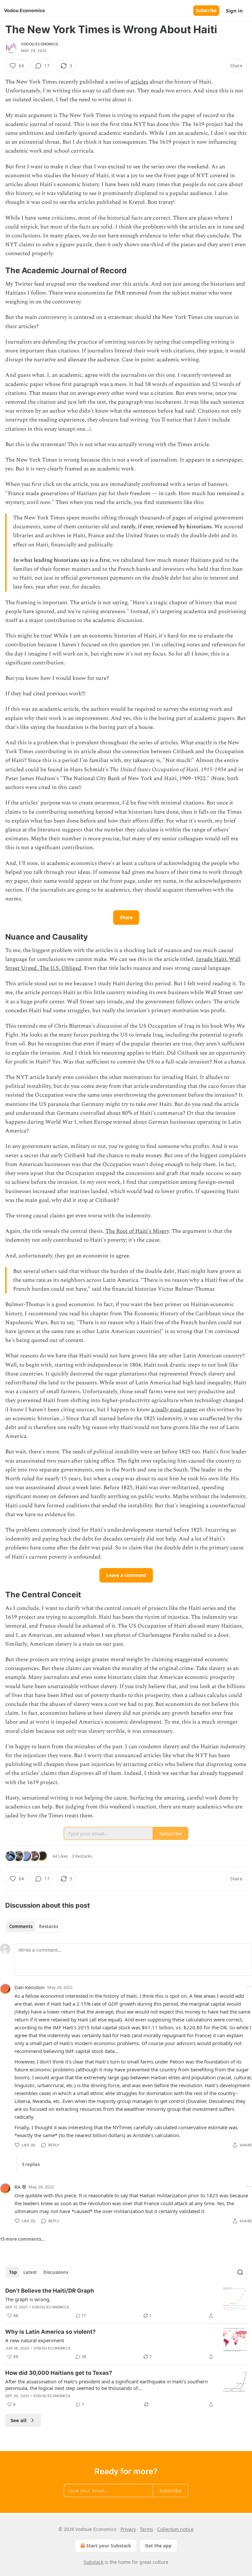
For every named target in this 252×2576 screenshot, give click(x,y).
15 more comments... (22, 2239)
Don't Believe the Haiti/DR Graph (50, 2291)
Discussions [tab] (56, 2272)
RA (18, 2187)
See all (19, 2420)
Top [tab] (13, 2272)
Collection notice (175, 2529)
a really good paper (174, 1410)
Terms (147, 2529)
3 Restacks (82, 1856)
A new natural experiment (35, 2340)
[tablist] (34, 1926)
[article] (126, 2303)
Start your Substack (109, 2546)
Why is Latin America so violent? (51, 2332)
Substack (94, 2562)
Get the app (158, 2546)
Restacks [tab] (49, 1926)
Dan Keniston (30, 1987)
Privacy (128, 2529)
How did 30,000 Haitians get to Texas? (59, 2373)
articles (139, 82)
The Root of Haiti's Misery (137, 1231)
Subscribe (206, 11)
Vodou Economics (40, 44)
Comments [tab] (21, 1926)
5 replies (31, 2164)
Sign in (234, 11)
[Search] (240, 2272)
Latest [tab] (30, 2272)
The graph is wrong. (28, 2299)
